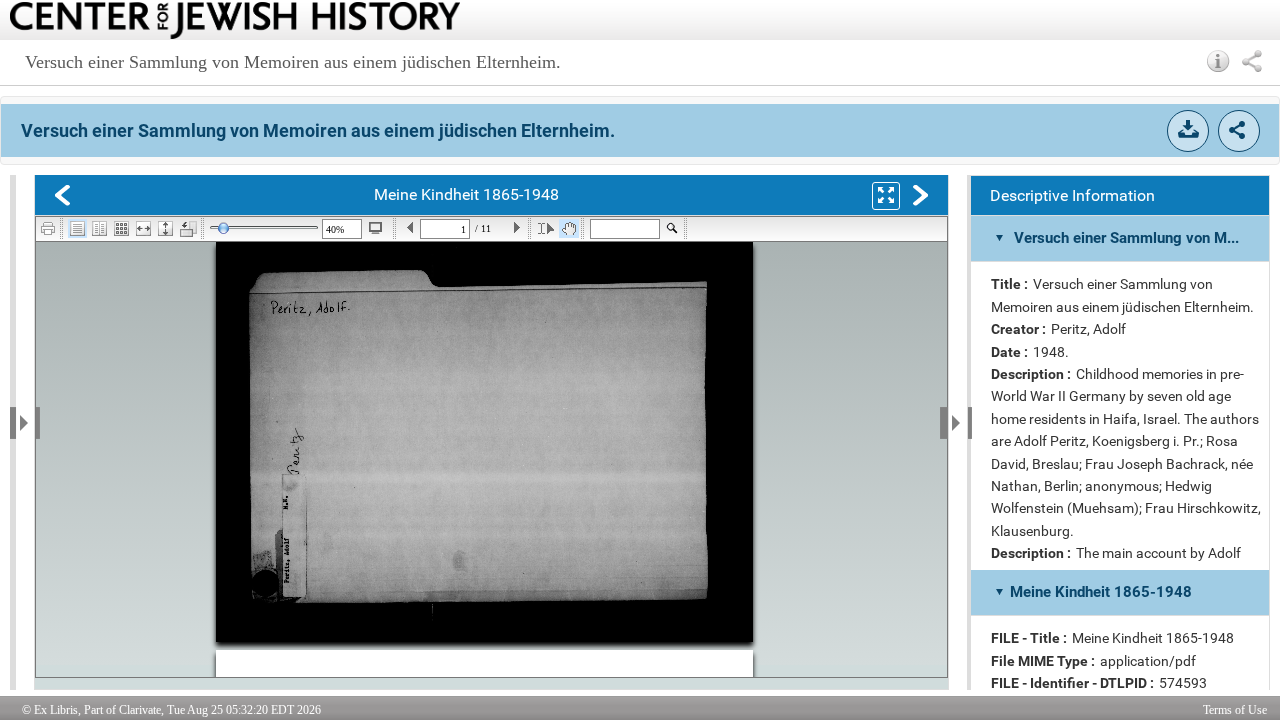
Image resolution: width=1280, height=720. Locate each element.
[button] (1218, 61)
